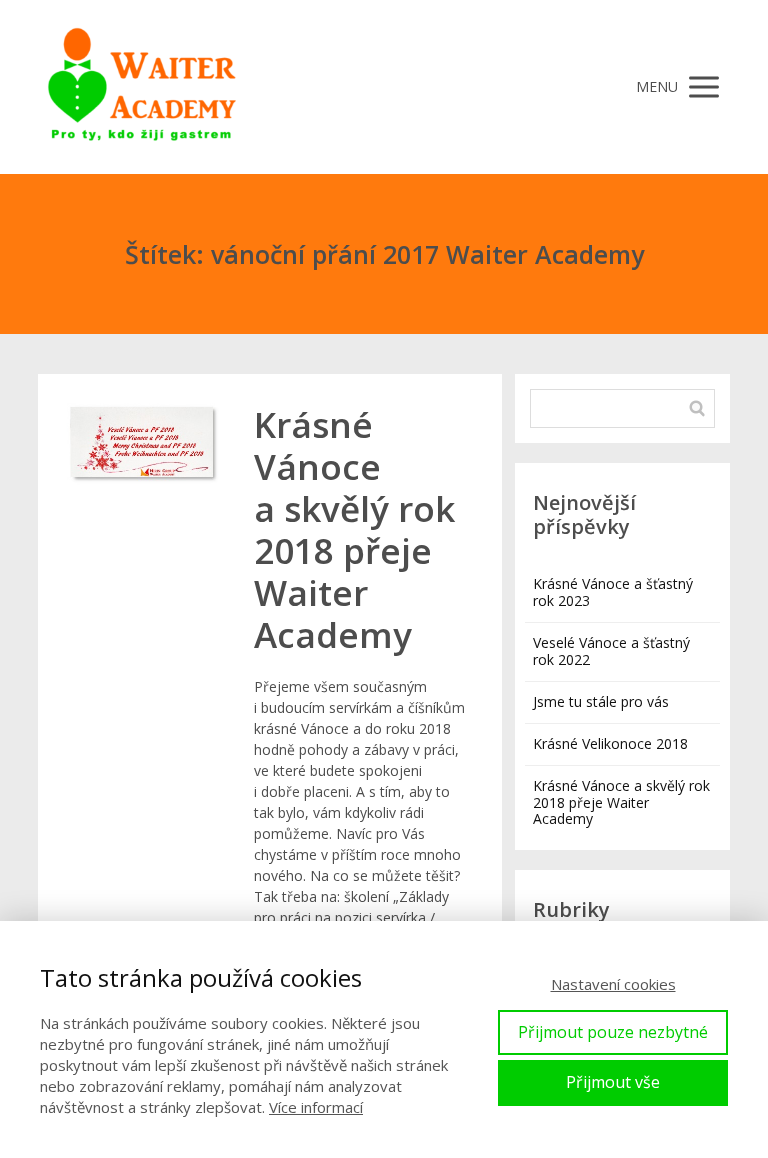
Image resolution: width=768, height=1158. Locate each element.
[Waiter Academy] (143, 87)
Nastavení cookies (613, 984)
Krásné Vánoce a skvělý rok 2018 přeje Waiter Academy (354, 529)
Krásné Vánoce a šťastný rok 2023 (613, 592)
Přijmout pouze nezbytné (613, 1032)
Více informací (316, 1107)
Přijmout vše (613, 1082)
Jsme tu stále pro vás (601, 701)
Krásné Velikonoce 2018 (610, 743)
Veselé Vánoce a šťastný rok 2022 (611, 651)
